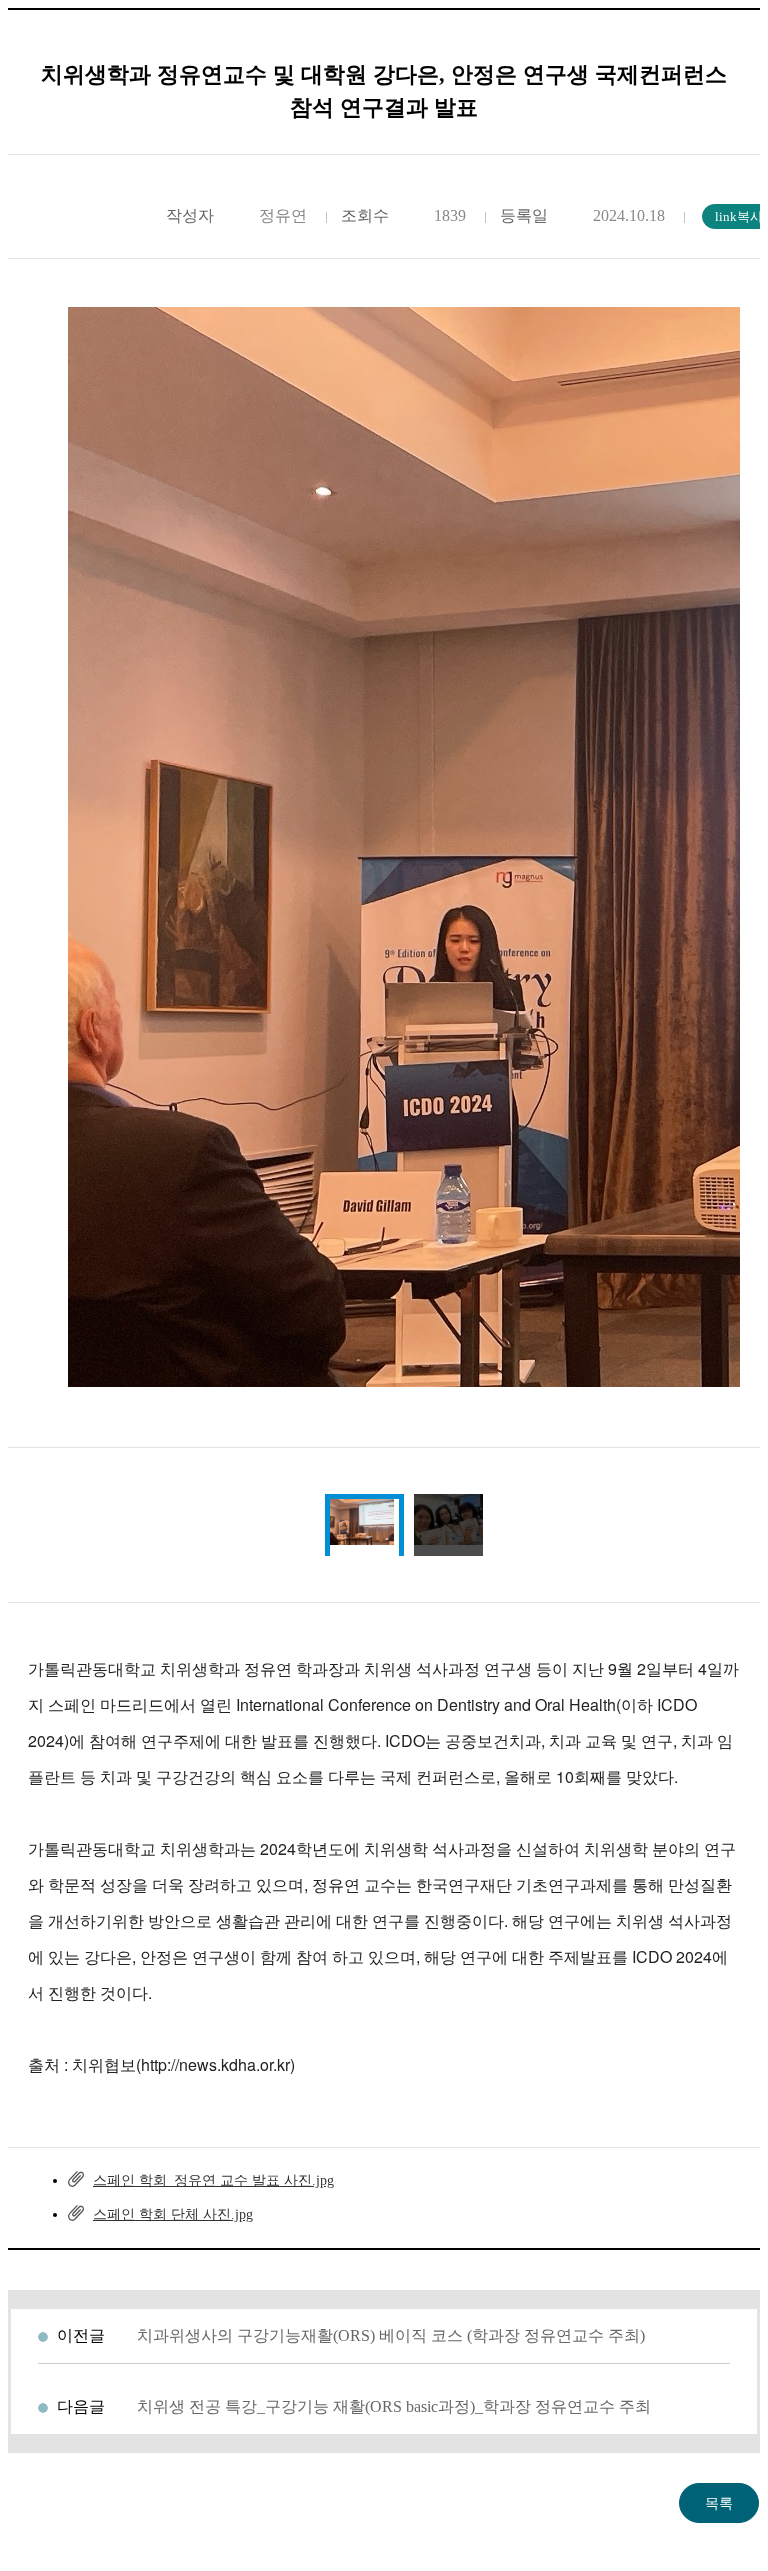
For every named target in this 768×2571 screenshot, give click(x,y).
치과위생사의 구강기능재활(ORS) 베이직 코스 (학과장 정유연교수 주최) (391, 2335)
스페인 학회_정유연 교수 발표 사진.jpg (213, 2180)
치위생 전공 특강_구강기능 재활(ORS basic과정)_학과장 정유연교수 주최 (394, 2406)
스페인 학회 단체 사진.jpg (173, 2214)
